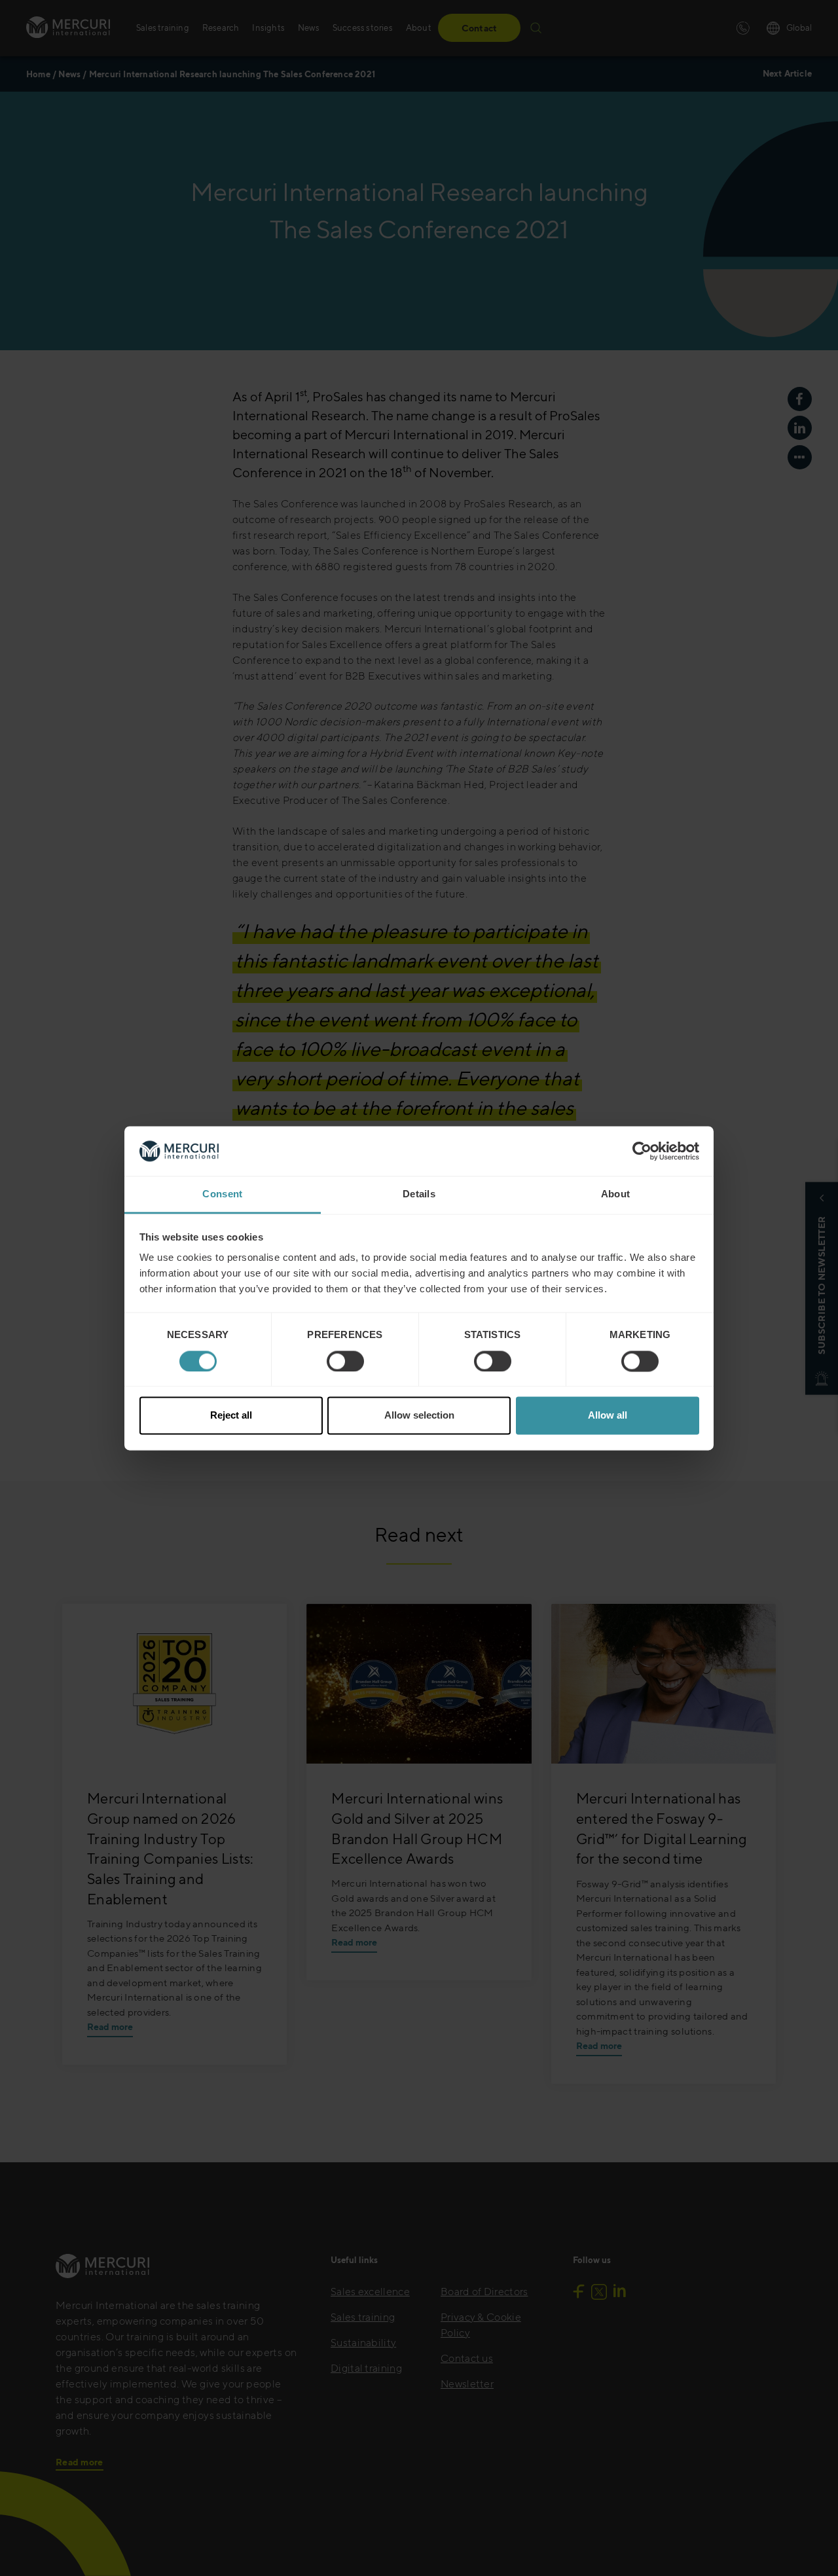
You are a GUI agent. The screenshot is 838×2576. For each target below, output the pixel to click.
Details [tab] (419, 1194)
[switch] (345, 1361)
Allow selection (419, 1416)
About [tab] (616, 1194)
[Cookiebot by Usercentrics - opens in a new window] (642, 1151)
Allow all (608, 1416)
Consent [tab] (222, 1194)
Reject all (231, 1416)
